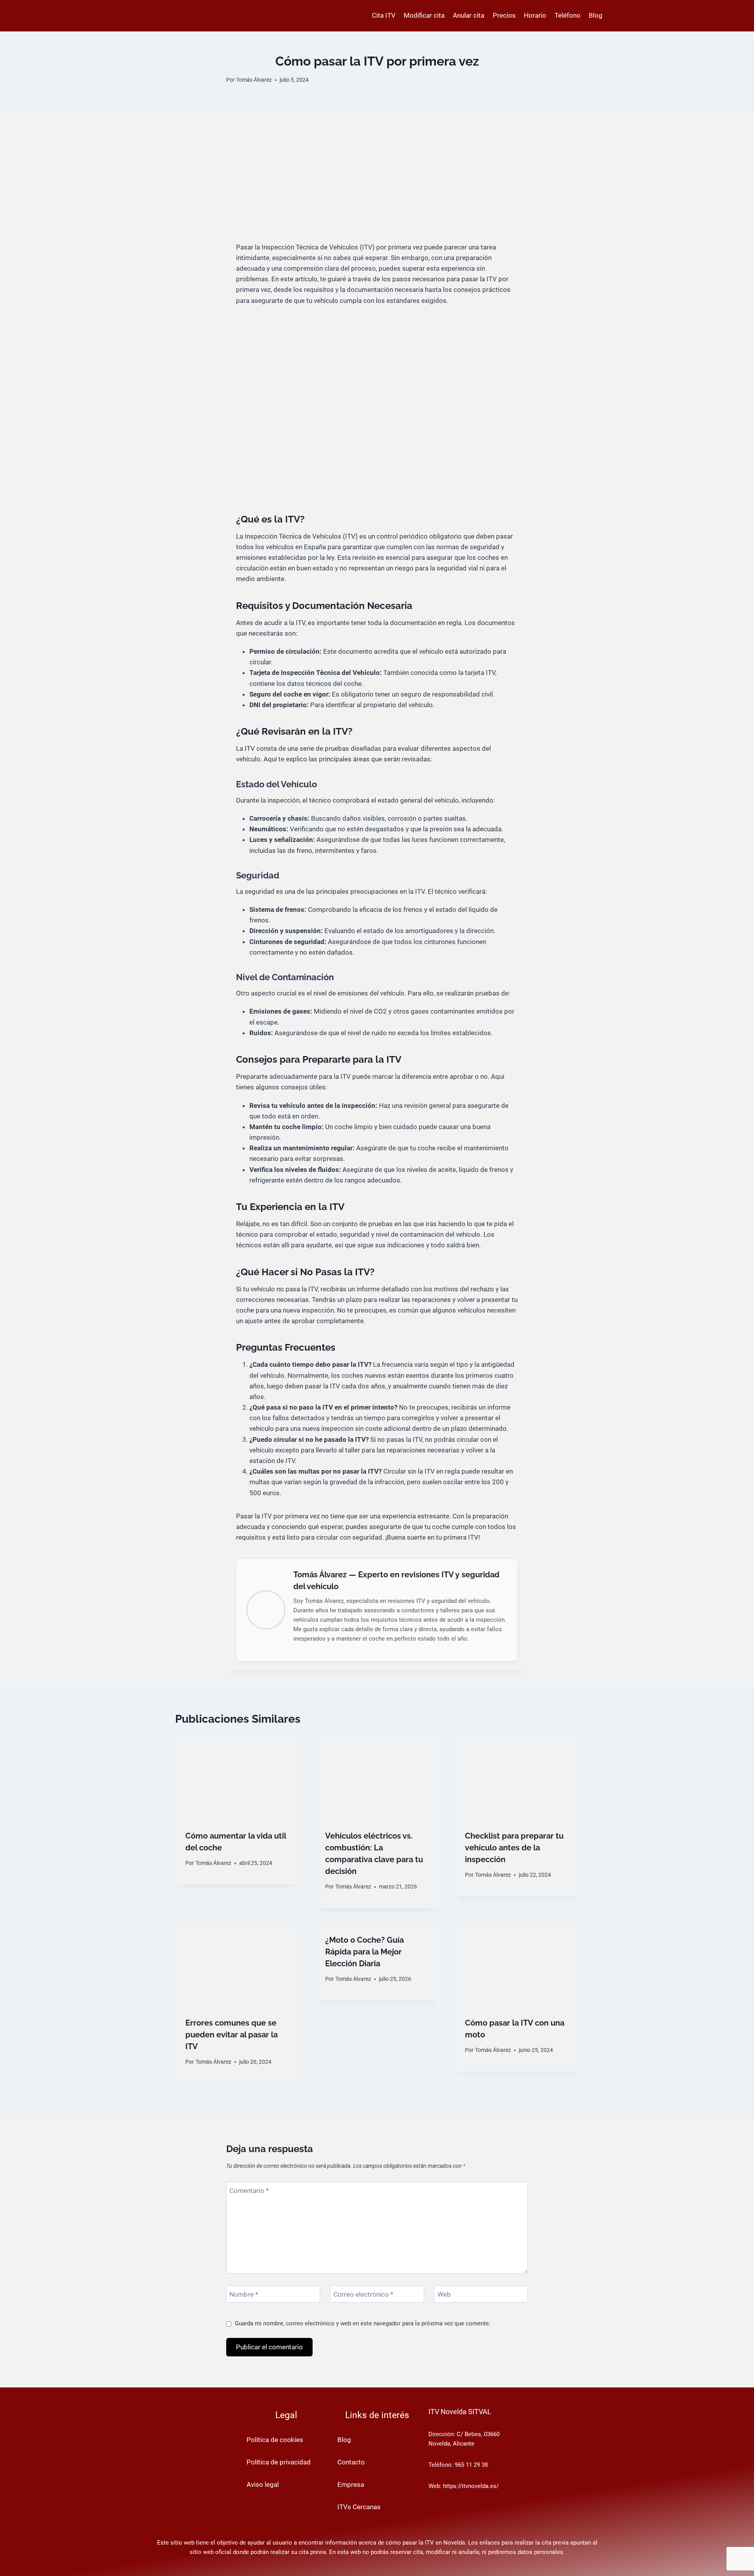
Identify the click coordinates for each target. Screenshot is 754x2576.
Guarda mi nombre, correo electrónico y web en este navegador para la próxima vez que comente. (363, 2323)
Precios (504, 15)
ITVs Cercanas (359, 2507)
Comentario (249, 2191)
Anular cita (469, 15)
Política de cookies (275, 2440)
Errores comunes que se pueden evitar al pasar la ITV (232, 2035)
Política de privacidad (279, 2462)
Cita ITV (384, 15)
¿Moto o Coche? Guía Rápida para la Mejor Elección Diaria (364, 1952)
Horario (535, 15)
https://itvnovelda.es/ (471, 2486)
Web (444, 2294)
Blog (596, 15)
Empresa (351, 2484)
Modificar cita (424, 15)
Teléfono (567, 15)
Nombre (244, 2294)
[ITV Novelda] (183, 16)
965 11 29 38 (471, 2465)
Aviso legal (263, 2484)
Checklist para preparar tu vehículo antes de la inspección (514, 1848)
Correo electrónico (363, 2294)
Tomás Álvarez (254, 80)
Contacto (351, 2462)
